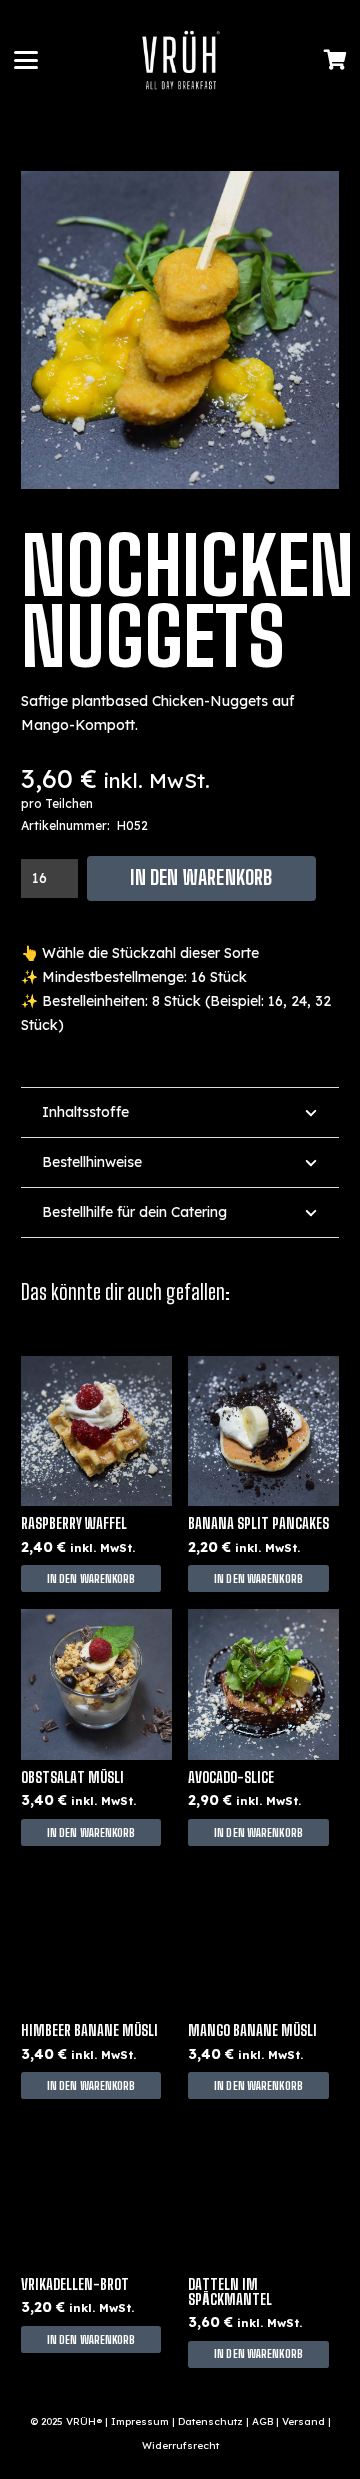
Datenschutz (210, 2421)
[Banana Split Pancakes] (263, 1431)
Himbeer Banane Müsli (89, 2030)
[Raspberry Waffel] (96, 1431)
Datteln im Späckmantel (230, 2292)
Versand (303, 2421)
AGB (262, 2421)
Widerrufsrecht (180, 2445)
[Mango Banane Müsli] (263, 1938)
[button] (26, 60)
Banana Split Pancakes (258, 1523)
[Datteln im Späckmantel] (263, 2191)
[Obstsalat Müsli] (96, 1684)
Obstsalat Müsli (72, 1777)
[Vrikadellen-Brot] (96, 2191)
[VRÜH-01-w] (181, 60)
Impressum (140, 2421)
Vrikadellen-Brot (75, 2284)
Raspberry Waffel (74, 1523)
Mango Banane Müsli (252, 2030)
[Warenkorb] (335, 60)
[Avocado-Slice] (263, 1684)
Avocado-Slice (231, 1777)
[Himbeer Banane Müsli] (96, 1938)
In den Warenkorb (201, 877)
